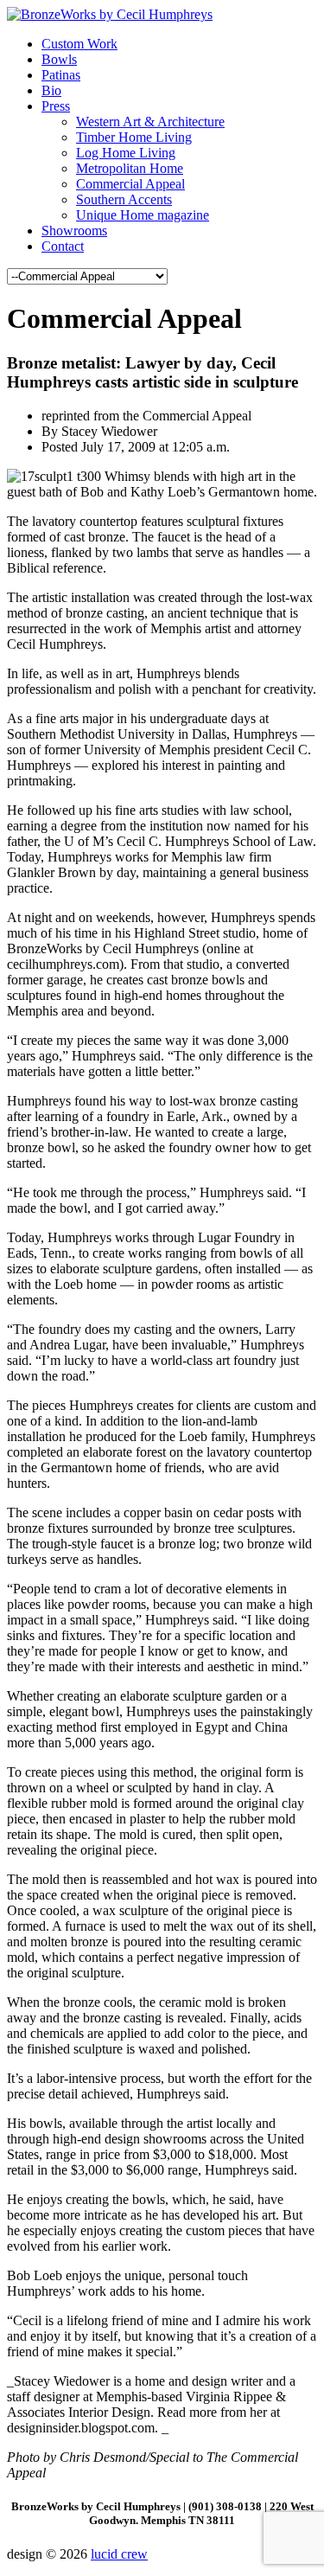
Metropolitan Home (130, 168)
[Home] (110, 14)
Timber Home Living (134, 137)
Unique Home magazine (143, 215)
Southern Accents (124, 199)
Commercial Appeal (130, 184)
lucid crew (119, 2554)
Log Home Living (126, 153)
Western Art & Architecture (150, 122)
